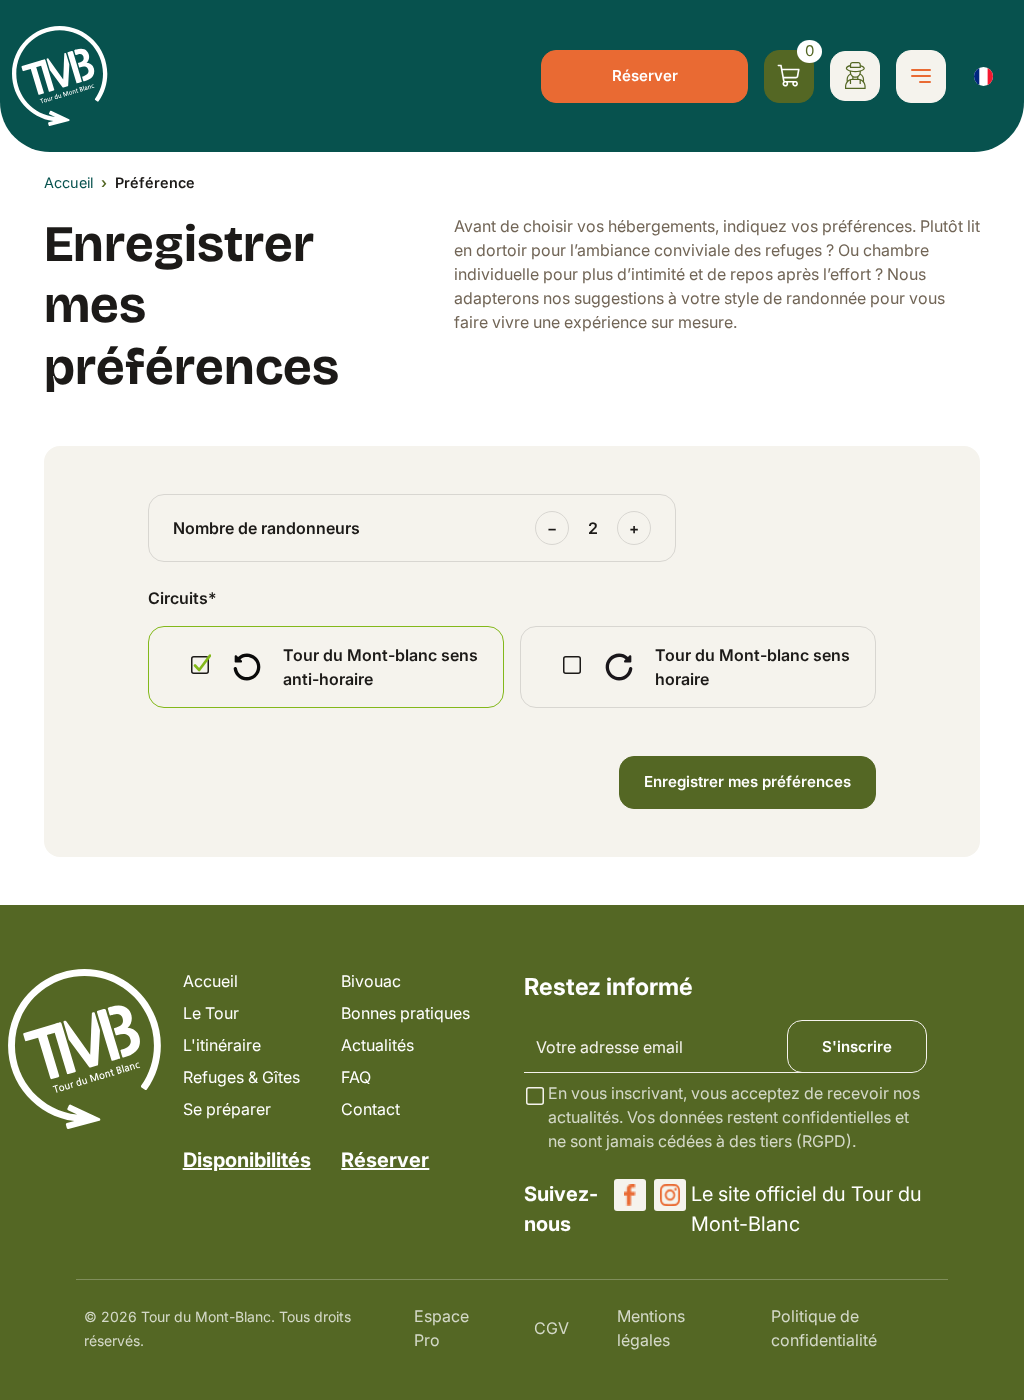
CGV (551, 1328)
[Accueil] (60, 76)
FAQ (356, 1077)
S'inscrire (857, 1046)
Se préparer (227, 1109)
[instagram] (670, 1195)
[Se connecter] (855, 76)
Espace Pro (441, 1328)
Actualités (377, 1045)
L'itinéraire (222, 1045)
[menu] (921, 76)
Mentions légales (651, 1328)
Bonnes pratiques (405, 1013)
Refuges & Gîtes (241, 1077)
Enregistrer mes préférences (747, 781)
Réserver (645, 75)
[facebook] (630, 1195)
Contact (370, 1109)
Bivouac (371, 981)
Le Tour (211, 1013)
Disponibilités (247, 1160)
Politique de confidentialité (824, 1328)
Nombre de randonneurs (266, 528)
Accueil (68, 182)
